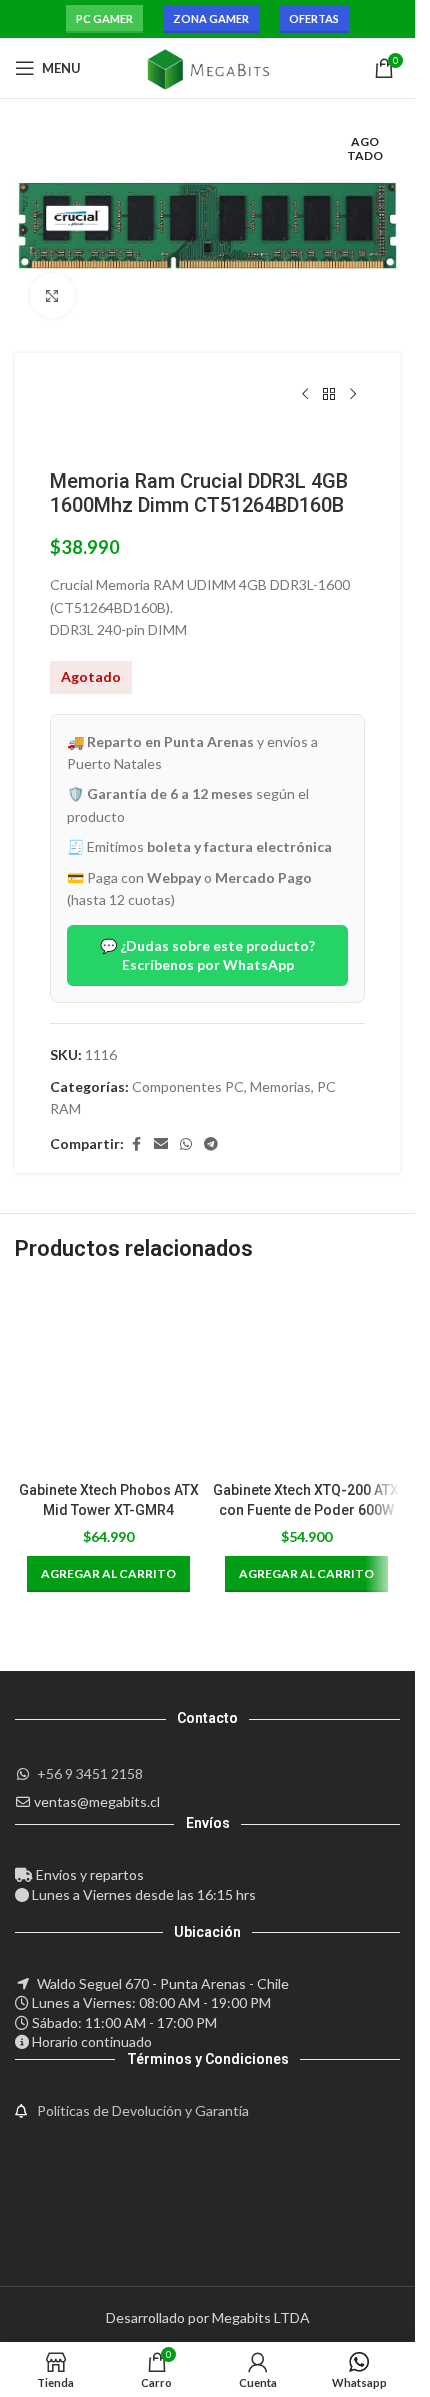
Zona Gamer (211, 18)
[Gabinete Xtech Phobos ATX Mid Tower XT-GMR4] (109, 1379)
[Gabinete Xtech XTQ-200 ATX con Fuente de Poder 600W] (307, 1379)
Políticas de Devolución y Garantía (143, 2110)
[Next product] (353, 395)
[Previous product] (305, 395)
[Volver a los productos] (329, 395)
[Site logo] (207, 66)
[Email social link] (161, 1144)
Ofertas (314, 18)
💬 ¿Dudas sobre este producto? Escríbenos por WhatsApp (207, 954)
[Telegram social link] (211, 1144)
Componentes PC (188, 1086)
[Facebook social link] (136, 1144)
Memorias (280, 1086)
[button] (108, 1574)
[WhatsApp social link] (186, 1144)
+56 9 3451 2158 (90, 1773)
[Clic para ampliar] (52, 295)
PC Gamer (104, 18)
